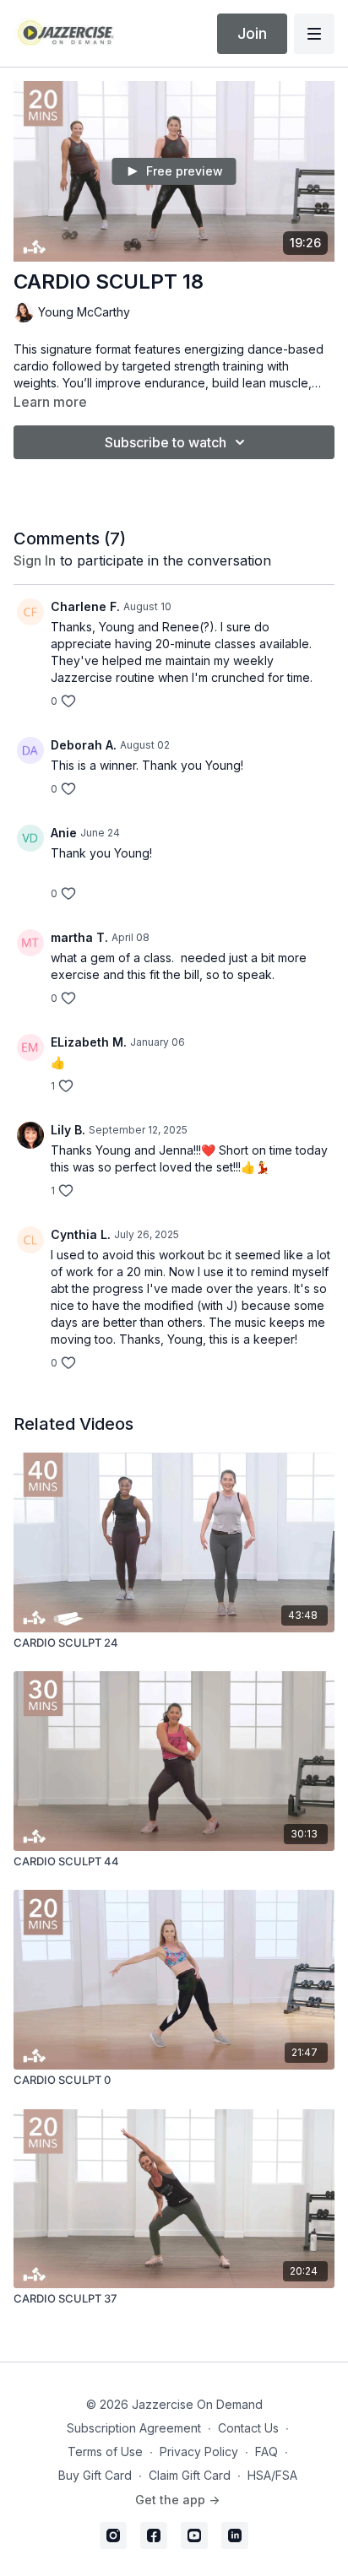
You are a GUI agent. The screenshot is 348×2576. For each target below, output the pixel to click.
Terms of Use (105, 2452)
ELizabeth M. (89, 1042)
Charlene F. (85, 606)
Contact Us (248, 2428)
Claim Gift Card (190, 2475)
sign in (35, 560)
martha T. (79, 937)
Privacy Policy (199, 2452)
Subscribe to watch (166, 442)
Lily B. (68, 1130)
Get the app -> (177, 2500)
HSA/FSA (272, 2475)
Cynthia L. (81, 1234)
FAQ (266, 2452)
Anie (64, 833)
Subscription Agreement (134, 2428)
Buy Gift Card (95, 2475)
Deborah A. (84, 745)
